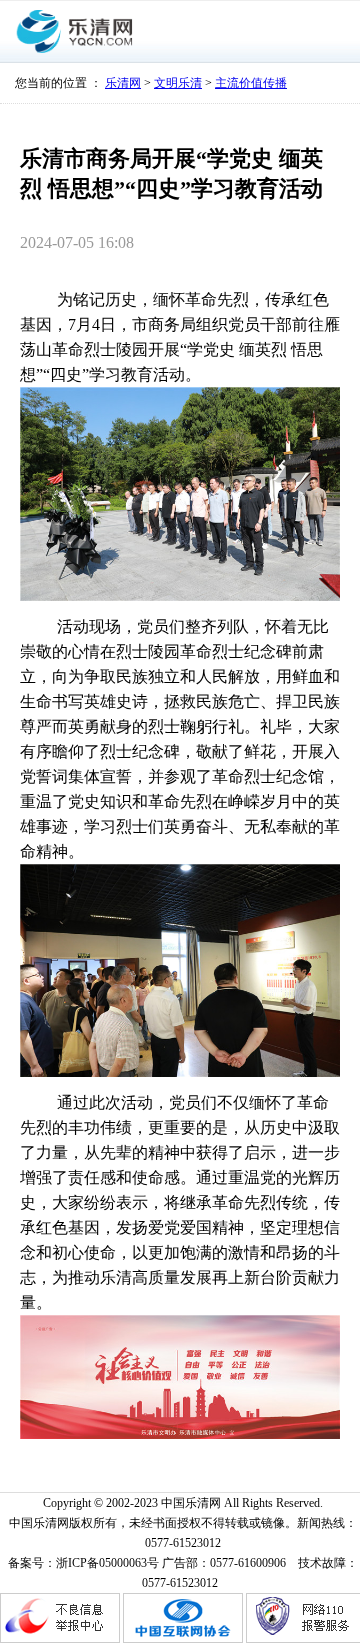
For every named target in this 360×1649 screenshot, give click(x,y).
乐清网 (123, 83)
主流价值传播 (251, 83)
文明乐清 (178, 83)
